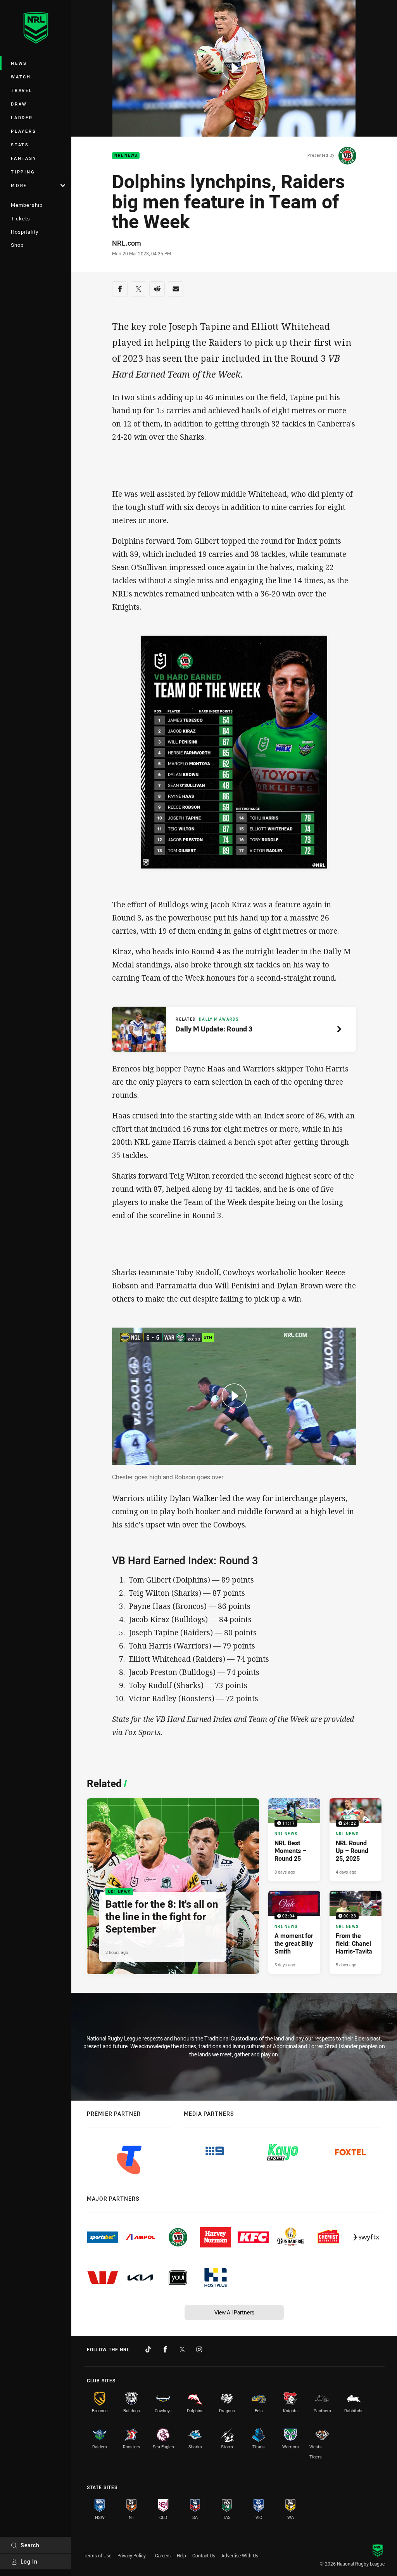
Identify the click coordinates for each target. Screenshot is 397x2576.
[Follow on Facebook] (165, 2349)
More (19, 185)
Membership (27, 205)
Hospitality (25, 232)
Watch (21, 77)
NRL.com (127, 243)
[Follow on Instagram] (199, 2349)
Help (181, 2555)
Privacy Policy (132, 2555)
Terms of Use (98, 2555)
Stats (20, 145)
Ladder (22, 117)
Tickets (21, 218)
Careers (163, 2555)
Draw (19, 104)
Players (23, 131)
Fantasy (24, 158)
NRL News (126, 156)
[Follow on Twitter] (182, 2349)
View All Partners (234, 2312)
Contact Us (204, 2555)
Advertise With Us (240, 2555)
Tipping (23, 172)
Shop (17, 245)
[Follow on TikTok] (148, 2349)
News (19, 63)
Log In (29, 2561)
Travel (22, 90)
